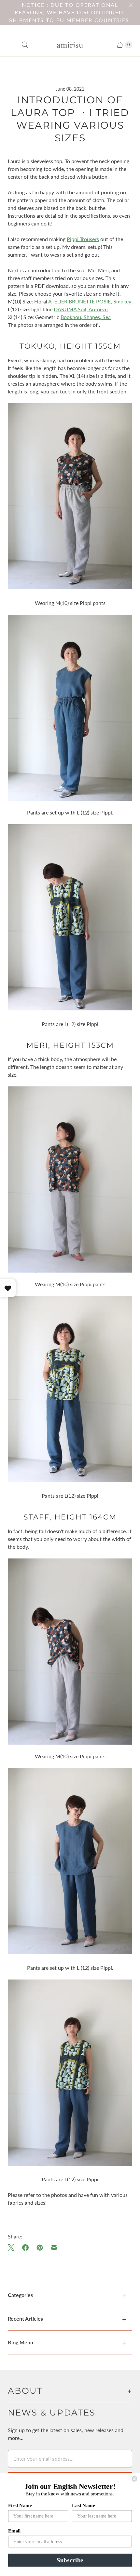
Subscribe (70, 2560)
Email (14, 2531)
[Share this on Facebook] (25, 2248)
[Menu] (12, 45)
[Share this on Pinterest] (40, 2248)
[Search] (25, 45)
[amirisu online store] (70, 45)
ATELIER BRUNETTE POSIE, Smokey (90, 301)
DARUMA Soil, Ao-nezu (81, 309)
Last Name (84, 2505)
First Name (20, 2505)
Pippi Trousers (83, 239)
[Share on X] (13, 2248)
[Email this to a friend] (54, 2248)
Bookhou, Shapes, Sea (86, 317)
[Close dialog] (134, 2479)
